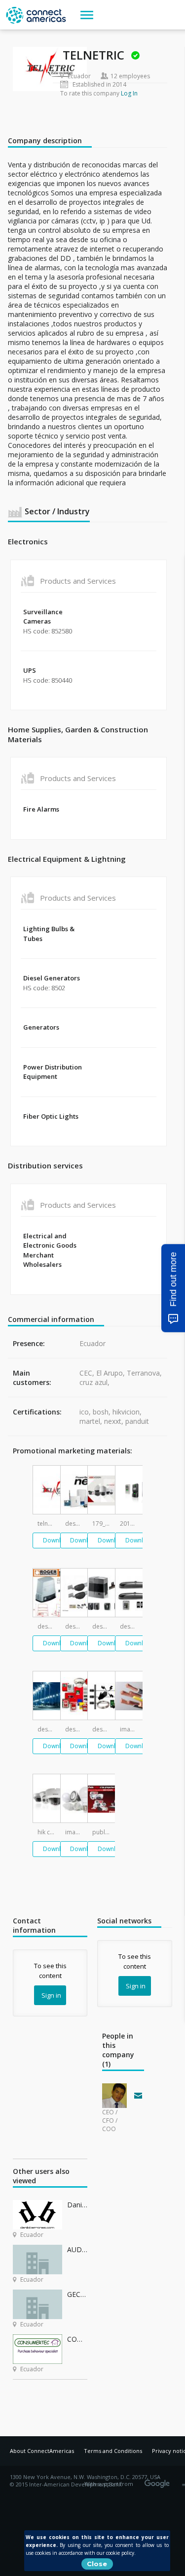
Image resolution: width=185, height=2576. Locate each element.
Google (159, 2481)
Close (97, 2564)
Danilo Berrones (77, 2205)
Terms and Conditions (113, 2451)
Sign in (51, 1995)
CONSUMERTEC (77, 2339)
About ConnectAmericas (42, 2451)
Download (57, 1540)
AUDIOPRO (77, 2249)
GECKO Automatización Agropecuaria (77, 2294)
